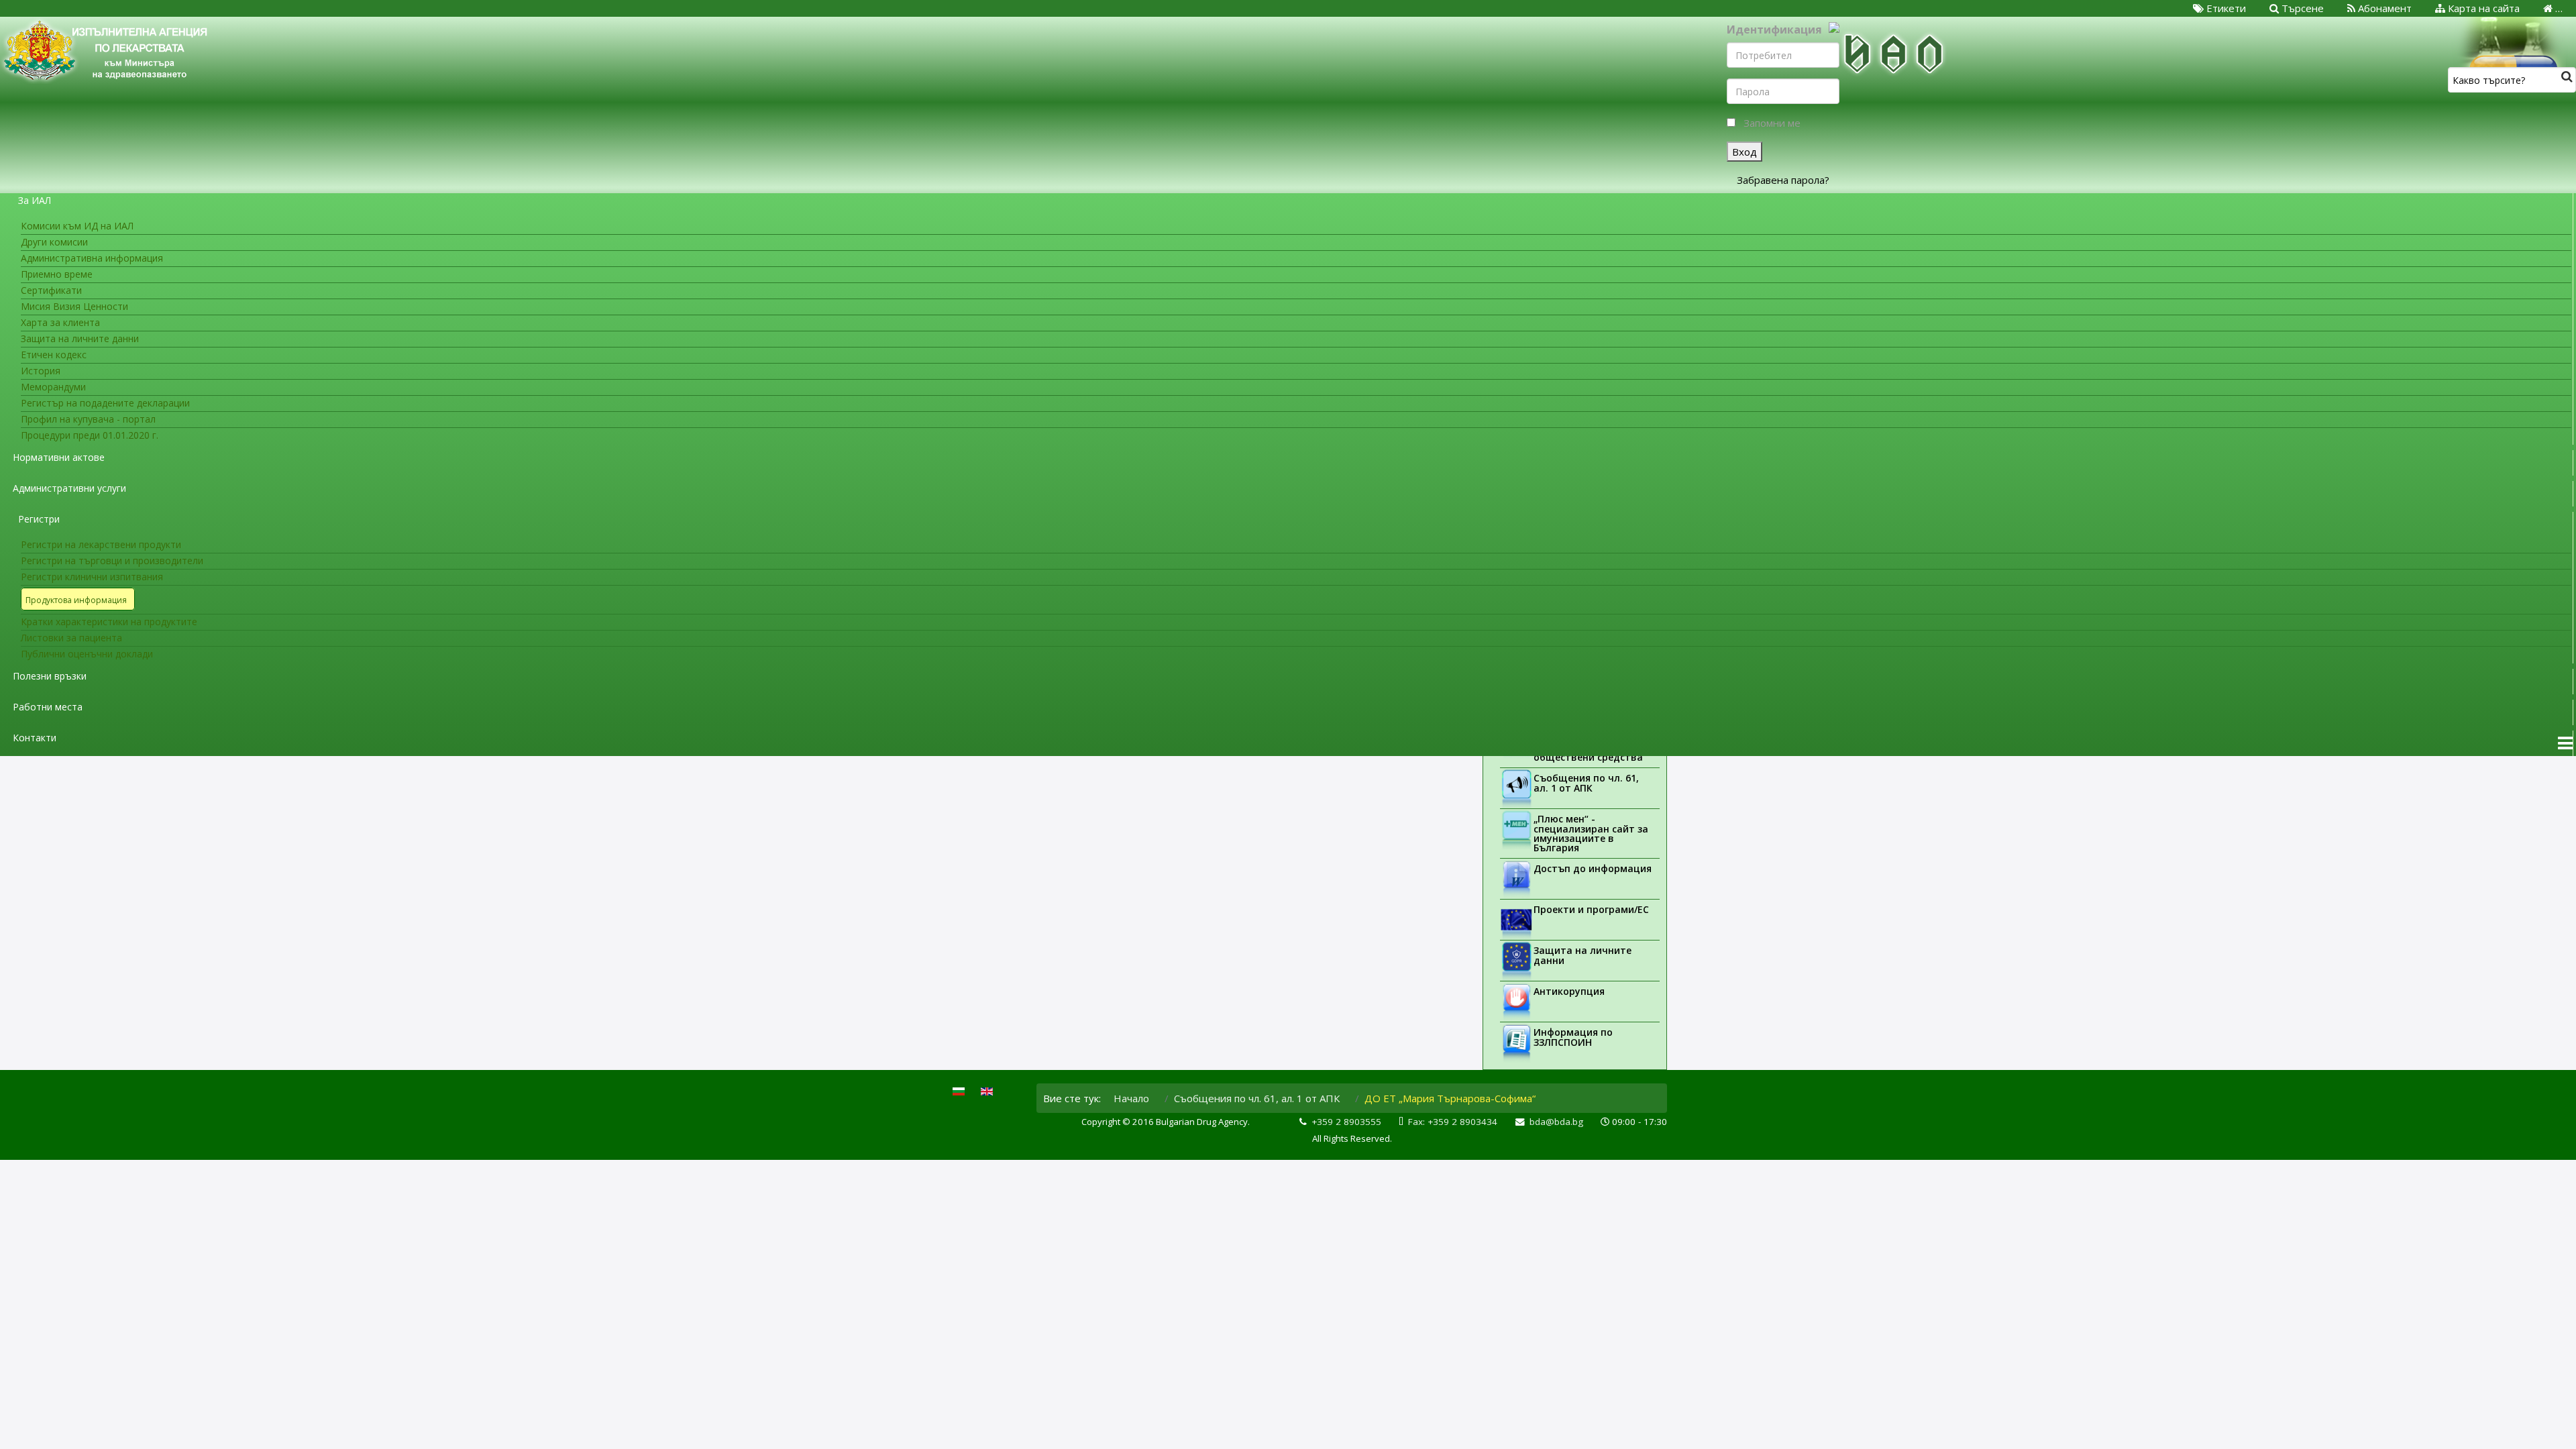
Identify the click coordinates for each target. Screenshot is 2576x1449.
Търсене (2301, 8)
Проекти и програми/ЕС (1591, 909)
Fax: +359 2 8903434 (1453, 1122)
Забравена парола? (1783, 180)
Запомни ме (1772, 123)
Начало (1131, 1098)
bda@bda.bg (1556, 1122)
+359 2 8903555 (1346, 1122)
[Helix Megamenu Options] (2565, 743)
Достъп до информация (1593, 868)
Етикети (2225, 8)
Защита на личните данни (1582, 955)
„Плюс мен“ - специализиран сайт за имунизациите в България (1591, 833)
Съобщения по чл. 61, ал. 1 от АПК (1586, 783)
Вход (1745, 152)
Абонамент (2383, 8)
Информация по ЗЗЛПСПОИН (1573, 1037)
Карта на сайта (2482, 8)
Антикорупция (1569, 991)
